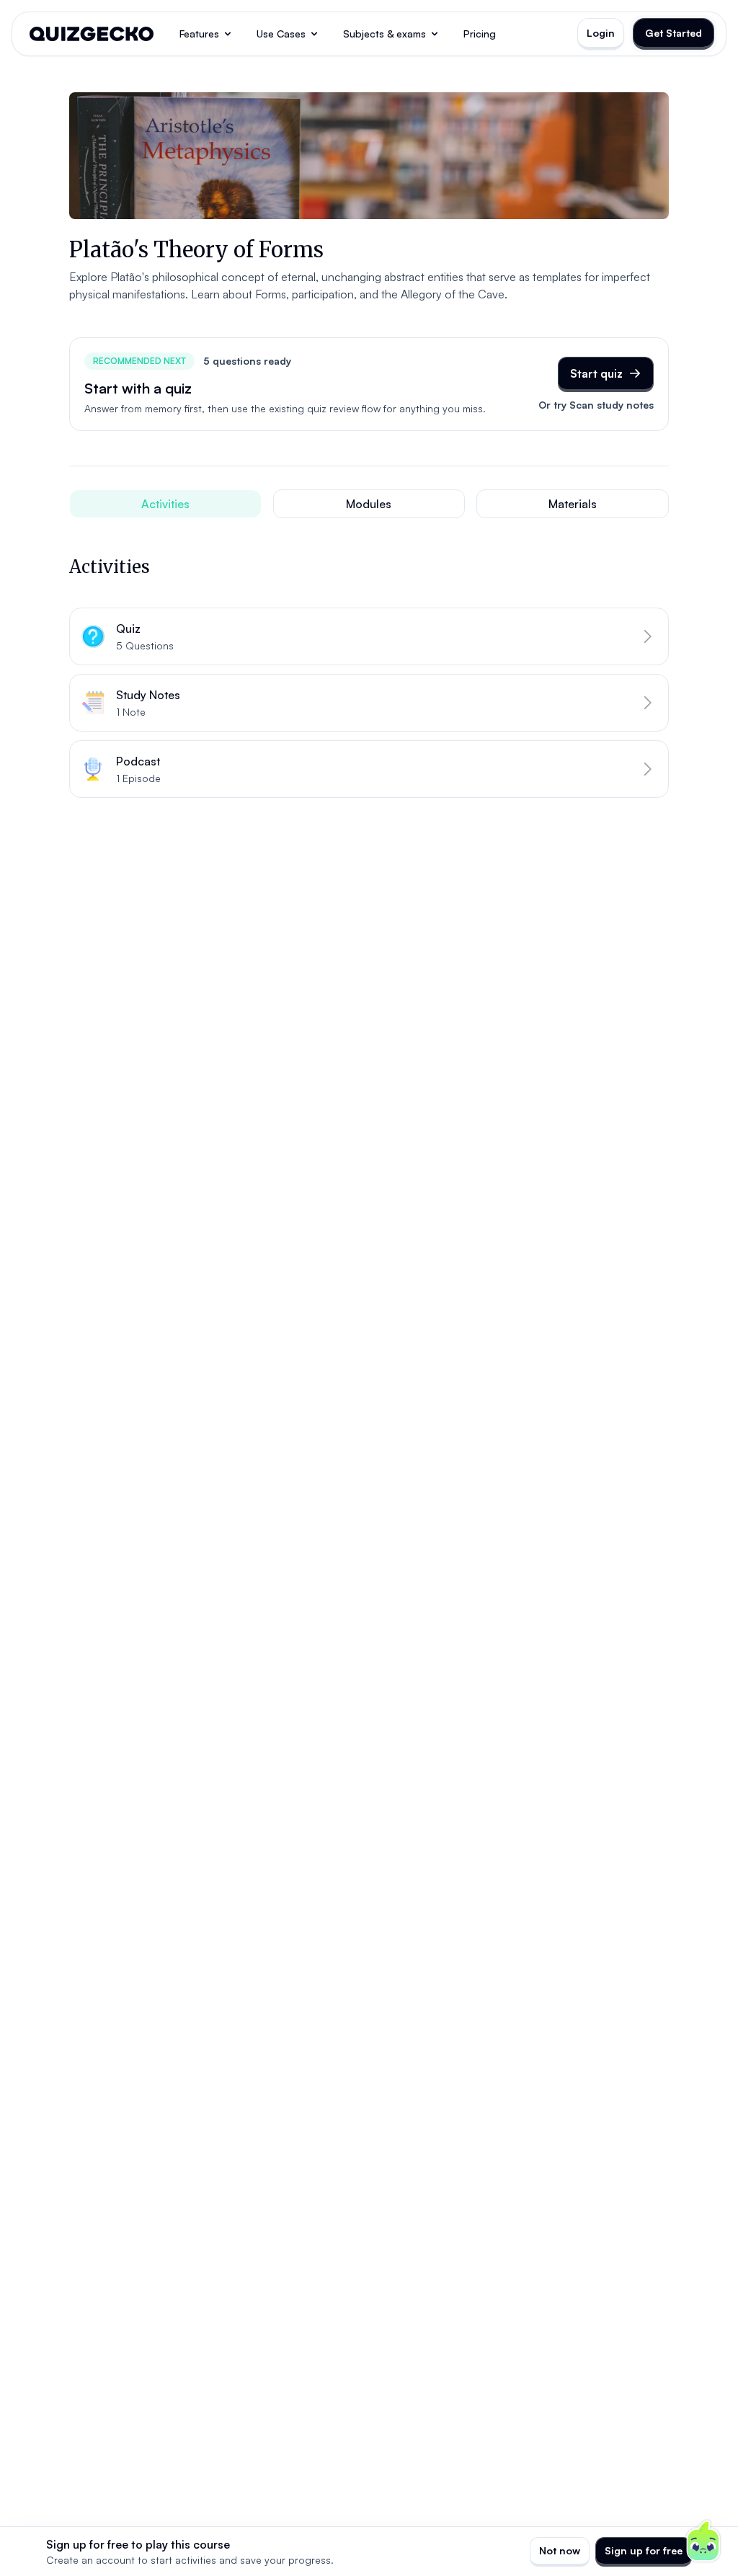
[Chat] (703, 2541)
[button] (369, 636)
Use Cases (281, 34)
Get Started (673, 33)
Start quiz (596, 373)
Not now (560, 2550)
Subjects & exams (384, 34)
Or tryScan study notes (596, 405)
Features (199, 34)
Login (601, 33)
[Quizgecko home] (92, 34)
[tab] (165, 504)
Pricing (480, 34)
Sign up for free (644, 2550)
